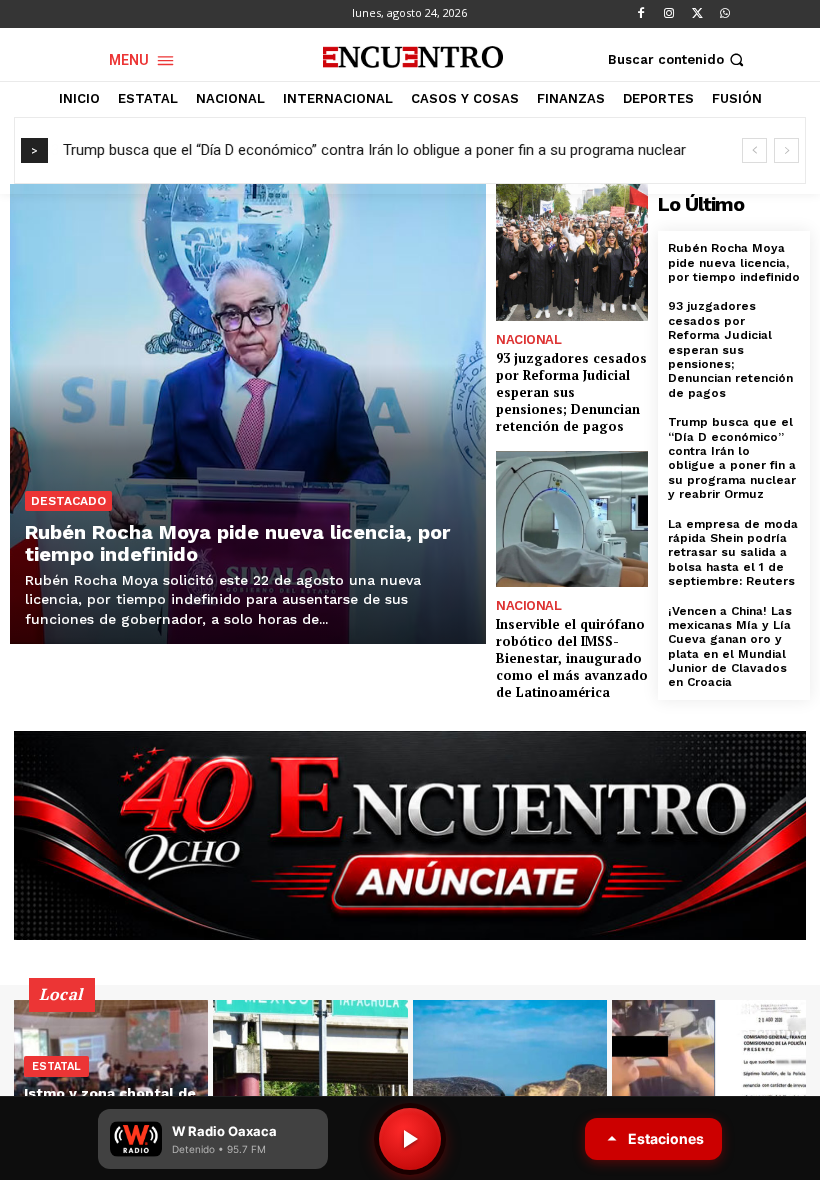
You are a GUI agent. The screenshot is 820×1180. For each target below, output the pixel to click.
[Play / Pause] (410, 1139)
